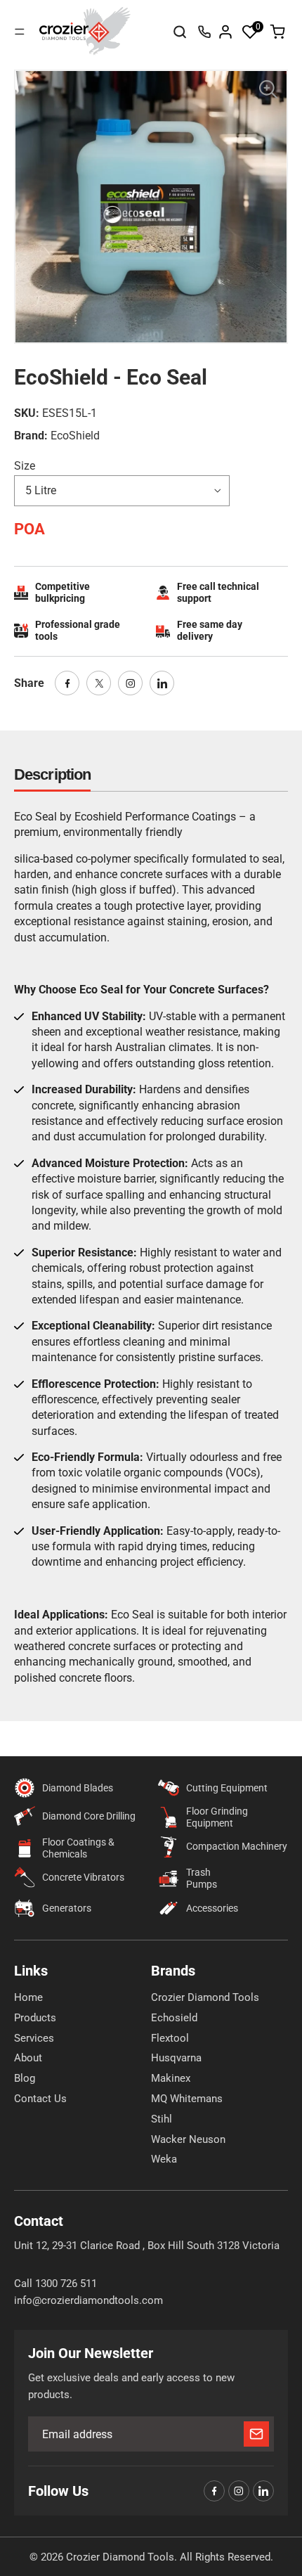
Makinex (171, 2078)
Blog (25, 2078)
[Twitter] (99, 683)
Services (34, 2038)
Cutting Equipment (227, 1788)
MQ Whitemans (187, 2099)
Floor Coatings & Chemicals (78, 1848)
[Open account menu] (225, 32)
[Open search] (180, 32)
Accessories (212, 1908)
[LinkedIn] (162, 683)
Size (25, 466)
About (28, 2058)
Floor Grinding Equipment (217, 1817)
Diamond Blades (78, 1788)
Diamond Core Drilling (89, 1816)
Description (52, 774)
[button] (250, 32)
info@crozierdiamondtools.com (88, 2300)
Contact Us (40, 2099)
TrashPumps (202, 1878)
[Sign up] (256, 2434)
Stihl (162, 2119)
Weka (164, 2159)
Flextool (170, 2038)
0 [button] (258, 27)
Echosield (174, 2018)
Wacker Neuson (188, 2139)
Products (35, 2018)
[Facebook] (67, 683)
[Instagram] (130, 683)
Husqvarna (176, 2058)
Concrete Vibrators (83, 1877)
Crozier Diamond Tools (205, 1997)
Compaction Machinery (237, 1846)
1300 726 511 (204, 32)
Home (28, 1997)
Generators (67, 1908)
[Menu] (20, 32)
